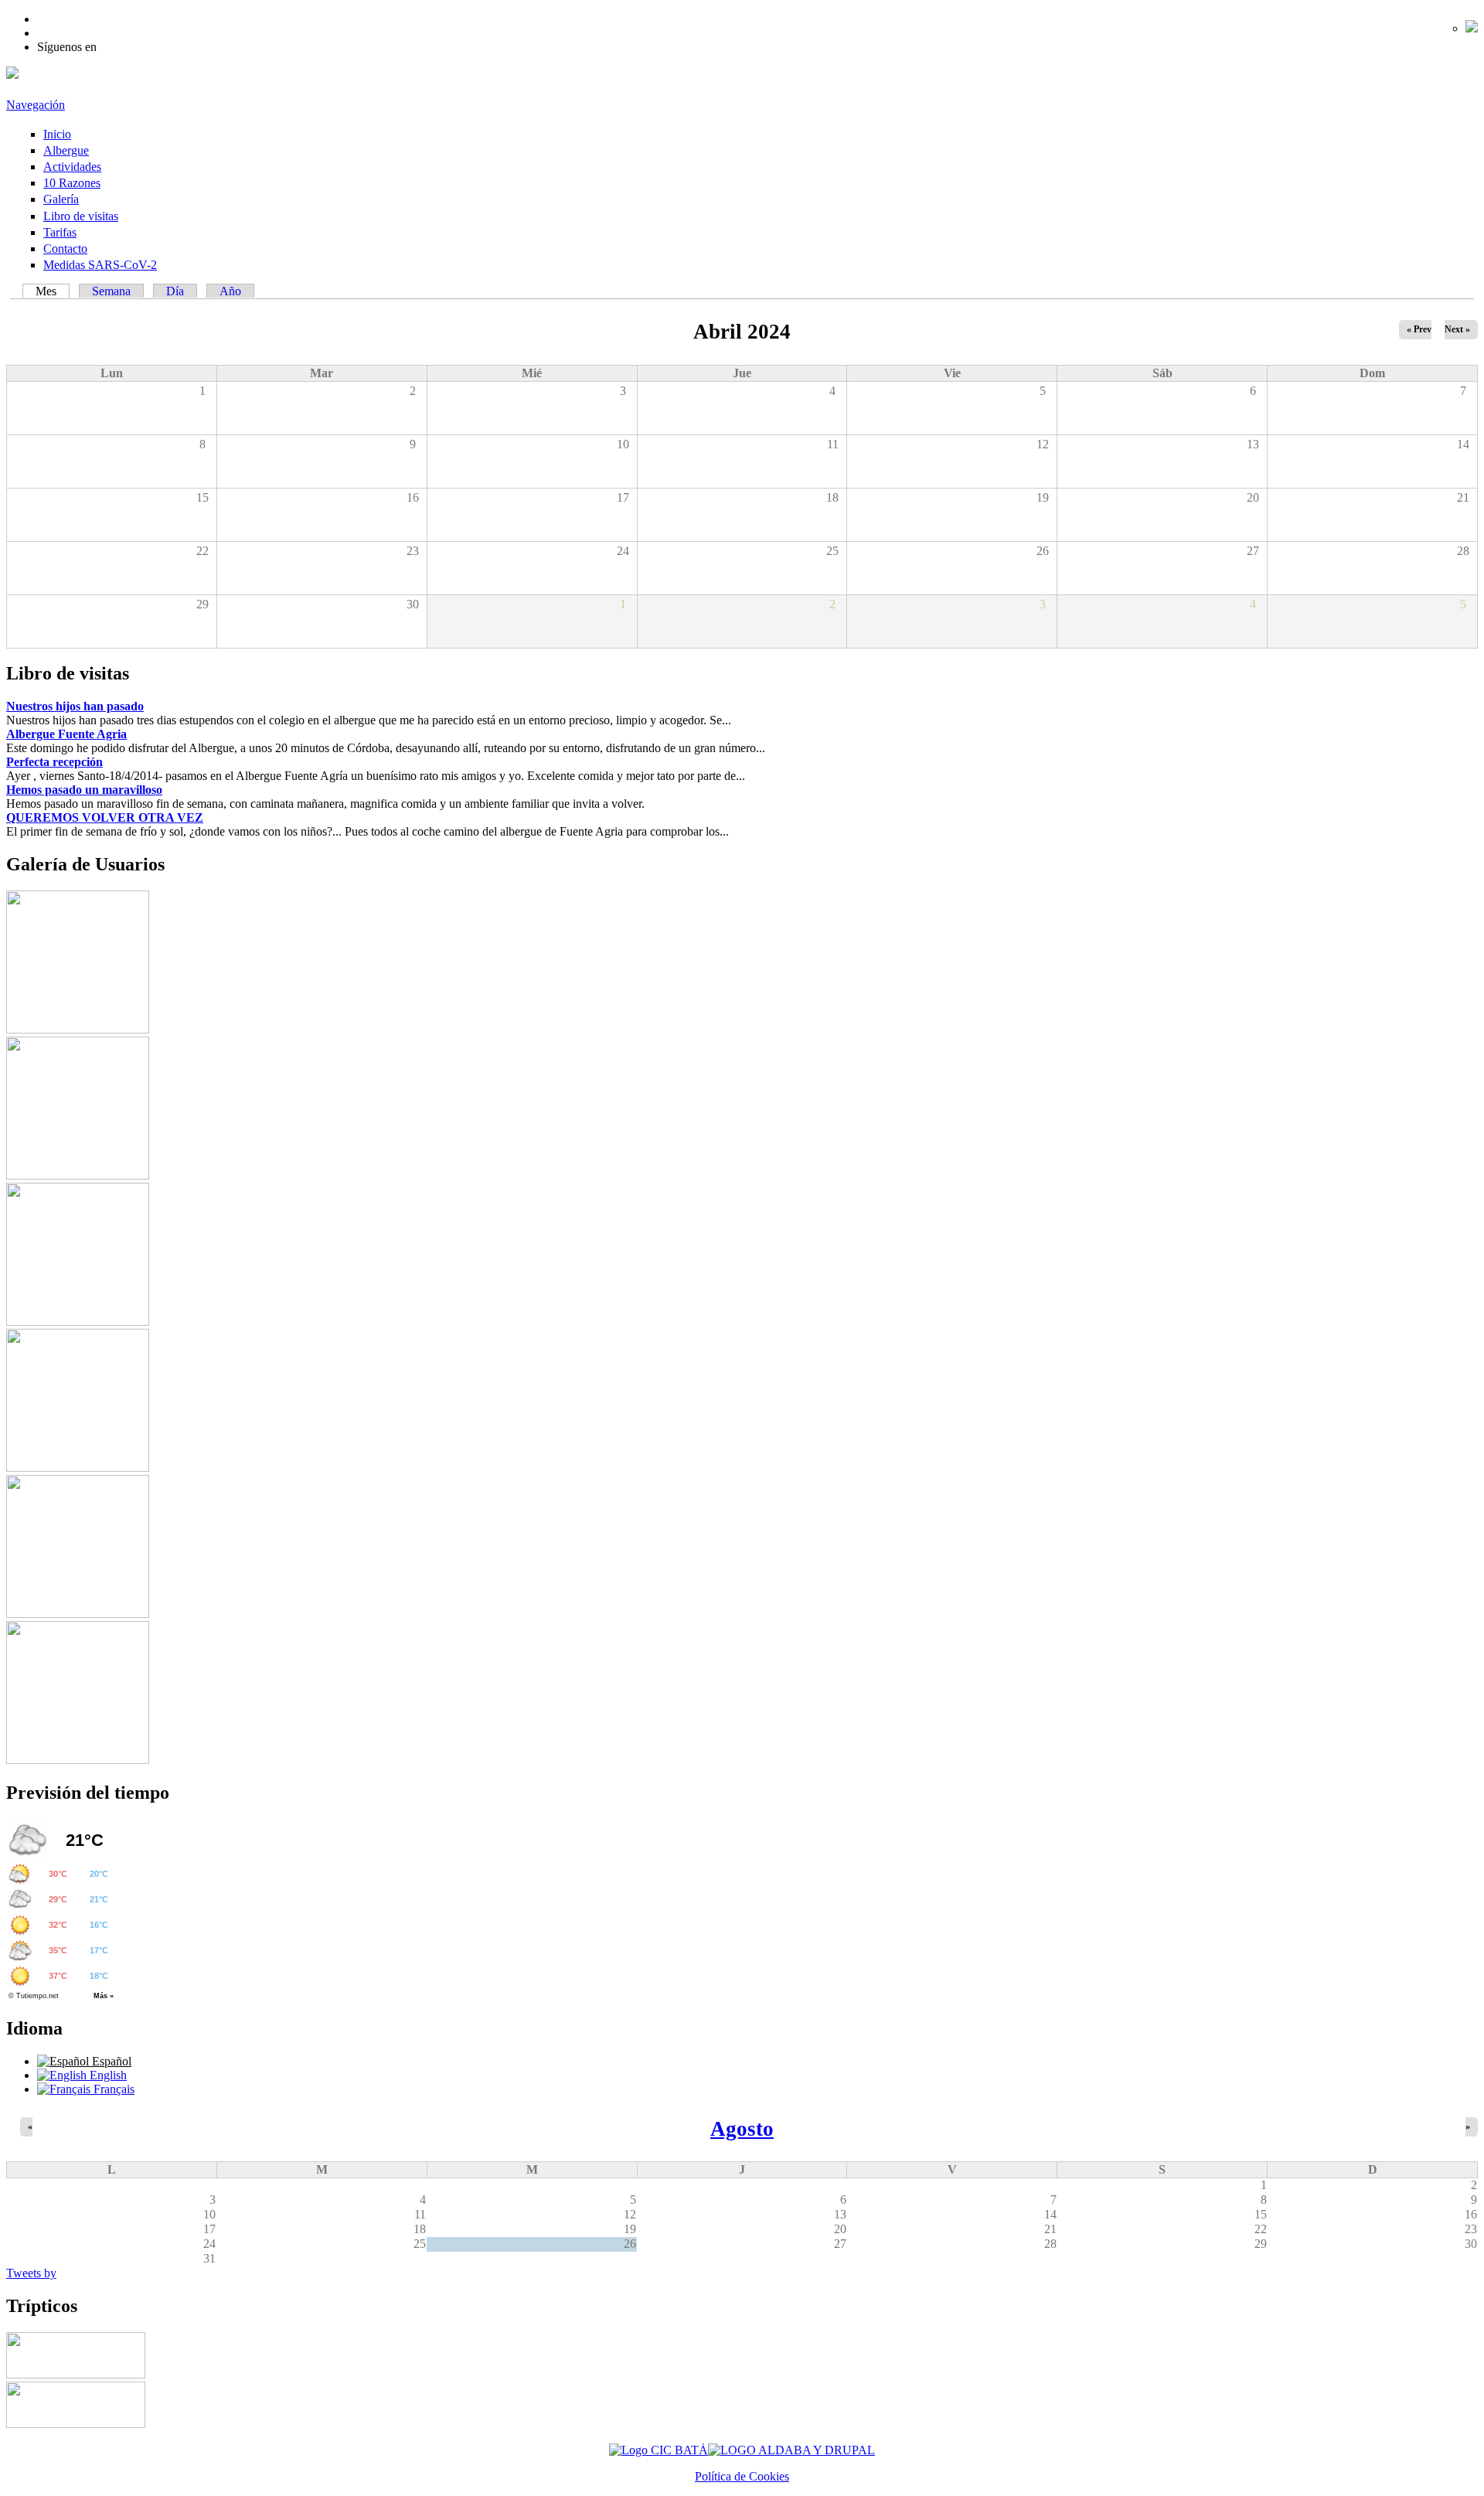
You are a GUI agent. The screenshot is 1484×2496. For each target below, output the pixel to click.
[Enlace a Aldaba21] (791, 2450)
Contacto (65, 249)
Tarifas (60, 232)
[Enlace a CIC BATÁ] (659, 2450)
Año (230, 291)
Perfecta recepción (54, 762)
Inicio (57, 134)
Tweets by (31, 2273)
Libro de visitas (81, 216)
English (107, 2075)
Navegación (36, 105)
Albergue (66, 150)
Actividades (72, 167)
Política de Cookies (742, 2476)
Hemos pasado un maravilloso (84, 790)
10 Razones (72, 183)
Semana (111, 291)
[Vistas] (78, 1029)
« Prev (1419, 329)
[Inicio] (12, 75)
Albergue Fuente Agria (66, 734)
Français (112, 2089)
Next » (1457, 329)
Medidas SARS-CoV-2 (100, 265)
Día (175, 291)
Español (110, 2061)
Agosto (742, 2129)
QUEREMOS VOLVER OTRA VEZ (105, 817)
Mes (53, 291)
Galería (61, 199)
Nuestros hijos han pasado (75, 706)
